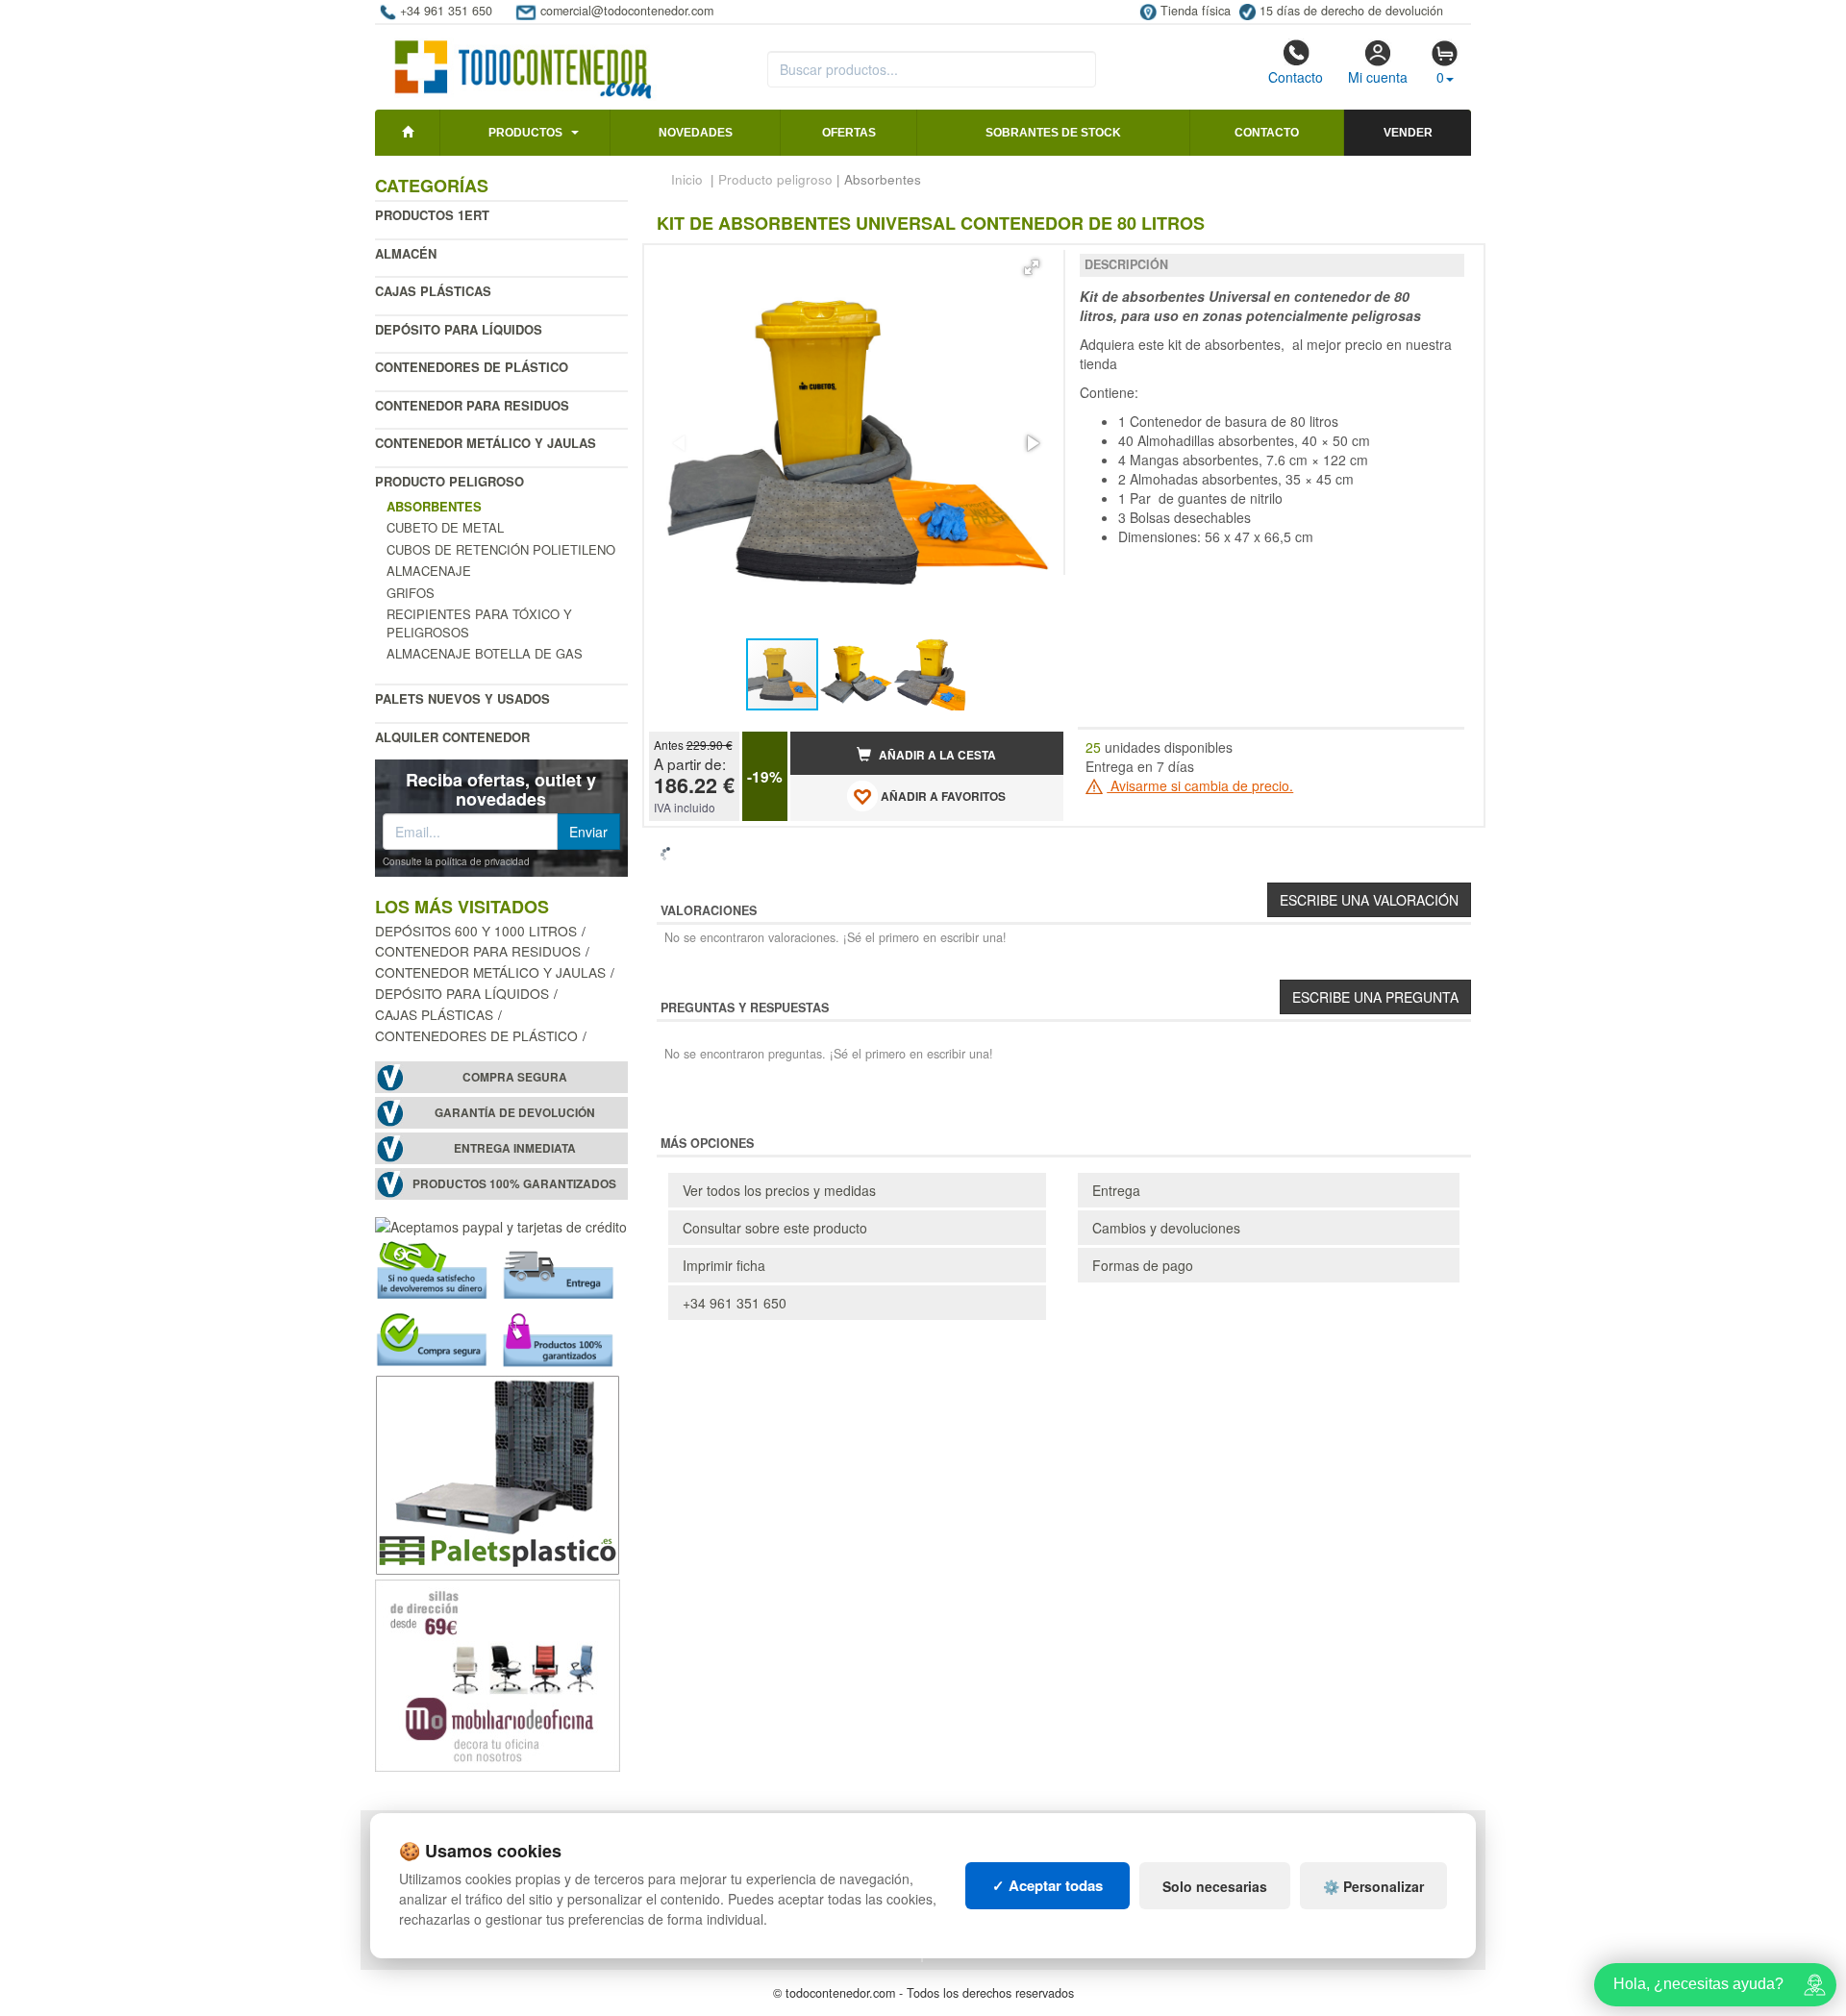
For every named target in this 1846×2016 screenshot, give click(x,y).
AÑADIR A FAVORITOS (942, 796)
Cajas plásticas (433, 291)
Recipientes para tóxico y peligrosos (479, 623)
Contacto (1296, 77)
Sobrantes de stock (1053, 133)
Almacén (406, 253)
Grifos (411, 593)
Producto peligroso (449, 481)
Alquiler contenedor (452, 737)
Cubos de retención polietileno (501, 549)
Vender (1408, 133)
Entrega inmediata (515, 1148)
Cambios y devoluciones (1166, 1228)
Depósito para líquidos (459, 329)
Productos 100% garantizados (514, 1184)
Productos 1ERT (432, 215)
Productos (525, 133)
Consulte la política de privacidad (456, 861)
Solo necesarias (1215, 1886)
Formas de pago (1143, 1265)
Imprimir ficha (724, 1265)
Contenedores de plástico (472, 367)
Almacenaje (429, 571)
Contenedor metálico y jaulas (486, 443)
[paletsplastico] (498, 1472)
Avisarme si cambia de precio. (1200, 785)
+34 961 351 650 (735, 1303)
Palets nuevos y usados (462, 698)
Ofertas (849, 133)
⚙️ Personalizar (1373, 1886)
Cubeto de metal (445, 527)
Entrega (1116, 1190)
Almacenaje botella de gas (485, 653)
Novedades (696, 133)
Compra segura (515, 1077)
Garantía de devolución (515, 1113)
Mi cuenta (1378, 77)
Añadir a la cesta (936, 755)
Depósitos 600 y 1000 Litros (476, 931)
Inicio (687, 179)
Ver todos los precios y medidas (779, 1190)
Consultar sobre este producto (775, 1228)
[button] (1032, 267)
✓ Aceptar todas (1048, 1885)
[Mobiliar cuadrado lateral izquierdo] (498, 1673)
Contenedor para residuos (472, 405)
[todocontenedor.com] (524, 61)
